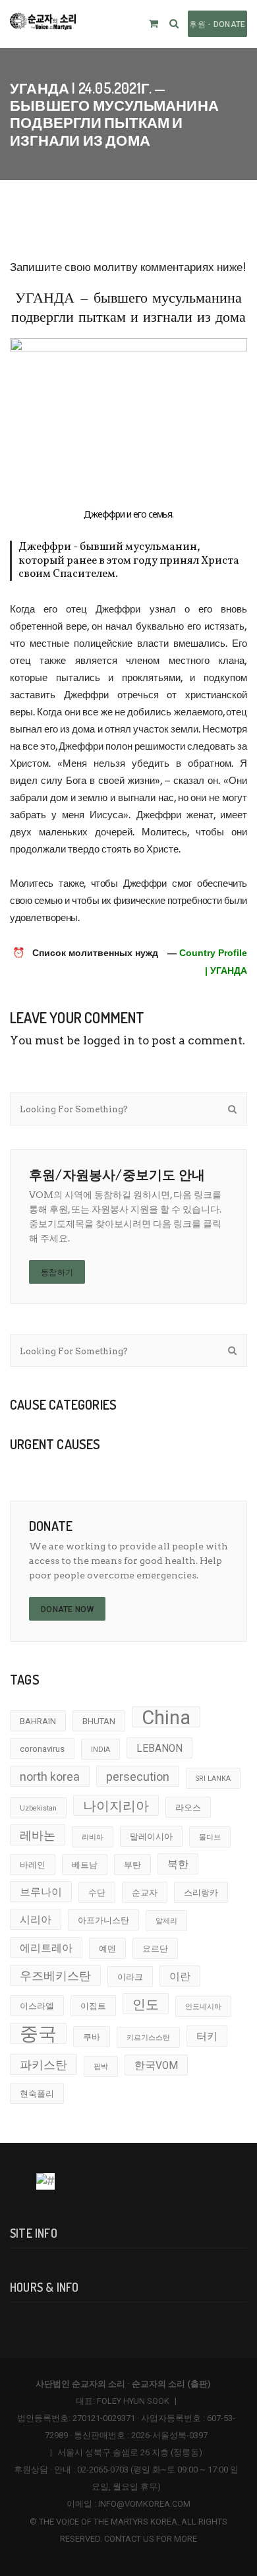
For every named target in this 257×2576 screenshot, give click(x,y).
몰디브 (210, 1837)
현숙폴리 (37, 2094)
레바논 (38, 1835)
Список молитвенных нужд (95, 953)
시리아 (36, 1920)
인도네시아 (203, 2007)
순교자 (145, 1893)
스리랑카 (201, 1893)
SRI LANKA (213, 1779)
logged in (109, 1040)
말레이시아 (151, 1837)
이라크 (130, 1977)
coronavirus (42, 1749)
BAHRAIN (38, 1721)
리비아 (93, 1837)
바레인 (33, 1865)
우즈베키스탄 (55, 1976)
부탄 (132, 1865)
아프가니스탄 (103, 1920)
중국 (38, 2033)
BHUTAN (99, 1721)
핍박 (101, 2067)
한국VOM (156, 2066)
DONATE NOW (67, 1609)
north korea (50, 1777)
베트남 (85, 1865)
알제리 (166, 1921)
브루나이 (41, 1892)
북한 (178, 1865)
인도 (146, 2004)
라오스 (188, 1808)
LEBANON (159, 1749)
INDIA (100, 1750)
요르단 (155, 1949)
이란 (180, 1977)
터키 (207, 2037)
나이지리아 (116, 1806)
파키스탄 (43, 2065)
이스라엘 (37, 2006)
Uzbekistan (38, 1808)
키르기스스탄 (148, 2038)
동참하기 (57, 1273)
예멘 (107, 1949)
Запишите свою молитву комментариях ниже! (128, 267)
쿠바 (92, 2037)
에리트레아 (46, 1948)
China (166, 1717)
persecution (138, 1777)
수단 (97, 1893)
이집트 (93, 2006)
